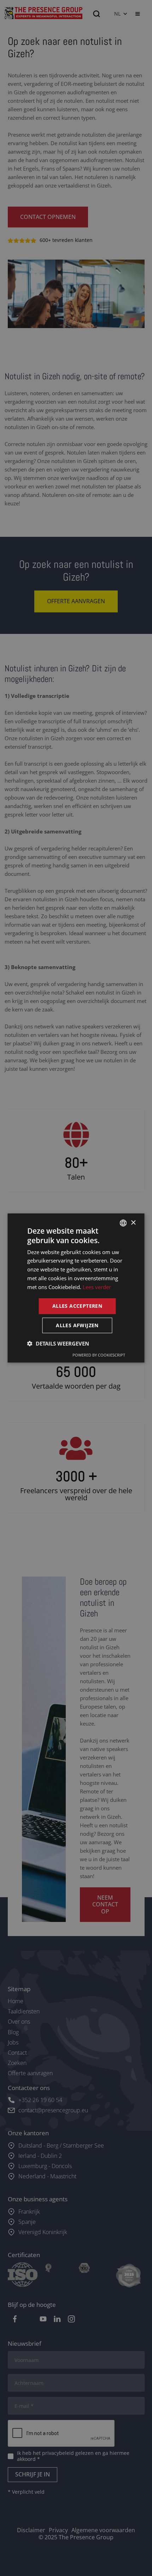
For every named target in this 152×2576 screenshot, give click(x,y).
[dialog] (76, 1288)
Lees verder (97, 1287)
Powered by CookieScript (99, 1355)
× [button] (133, 1222)
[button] (58, 1343)
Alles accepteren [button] (77, 1306)
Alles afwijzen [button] (77, 1325)
